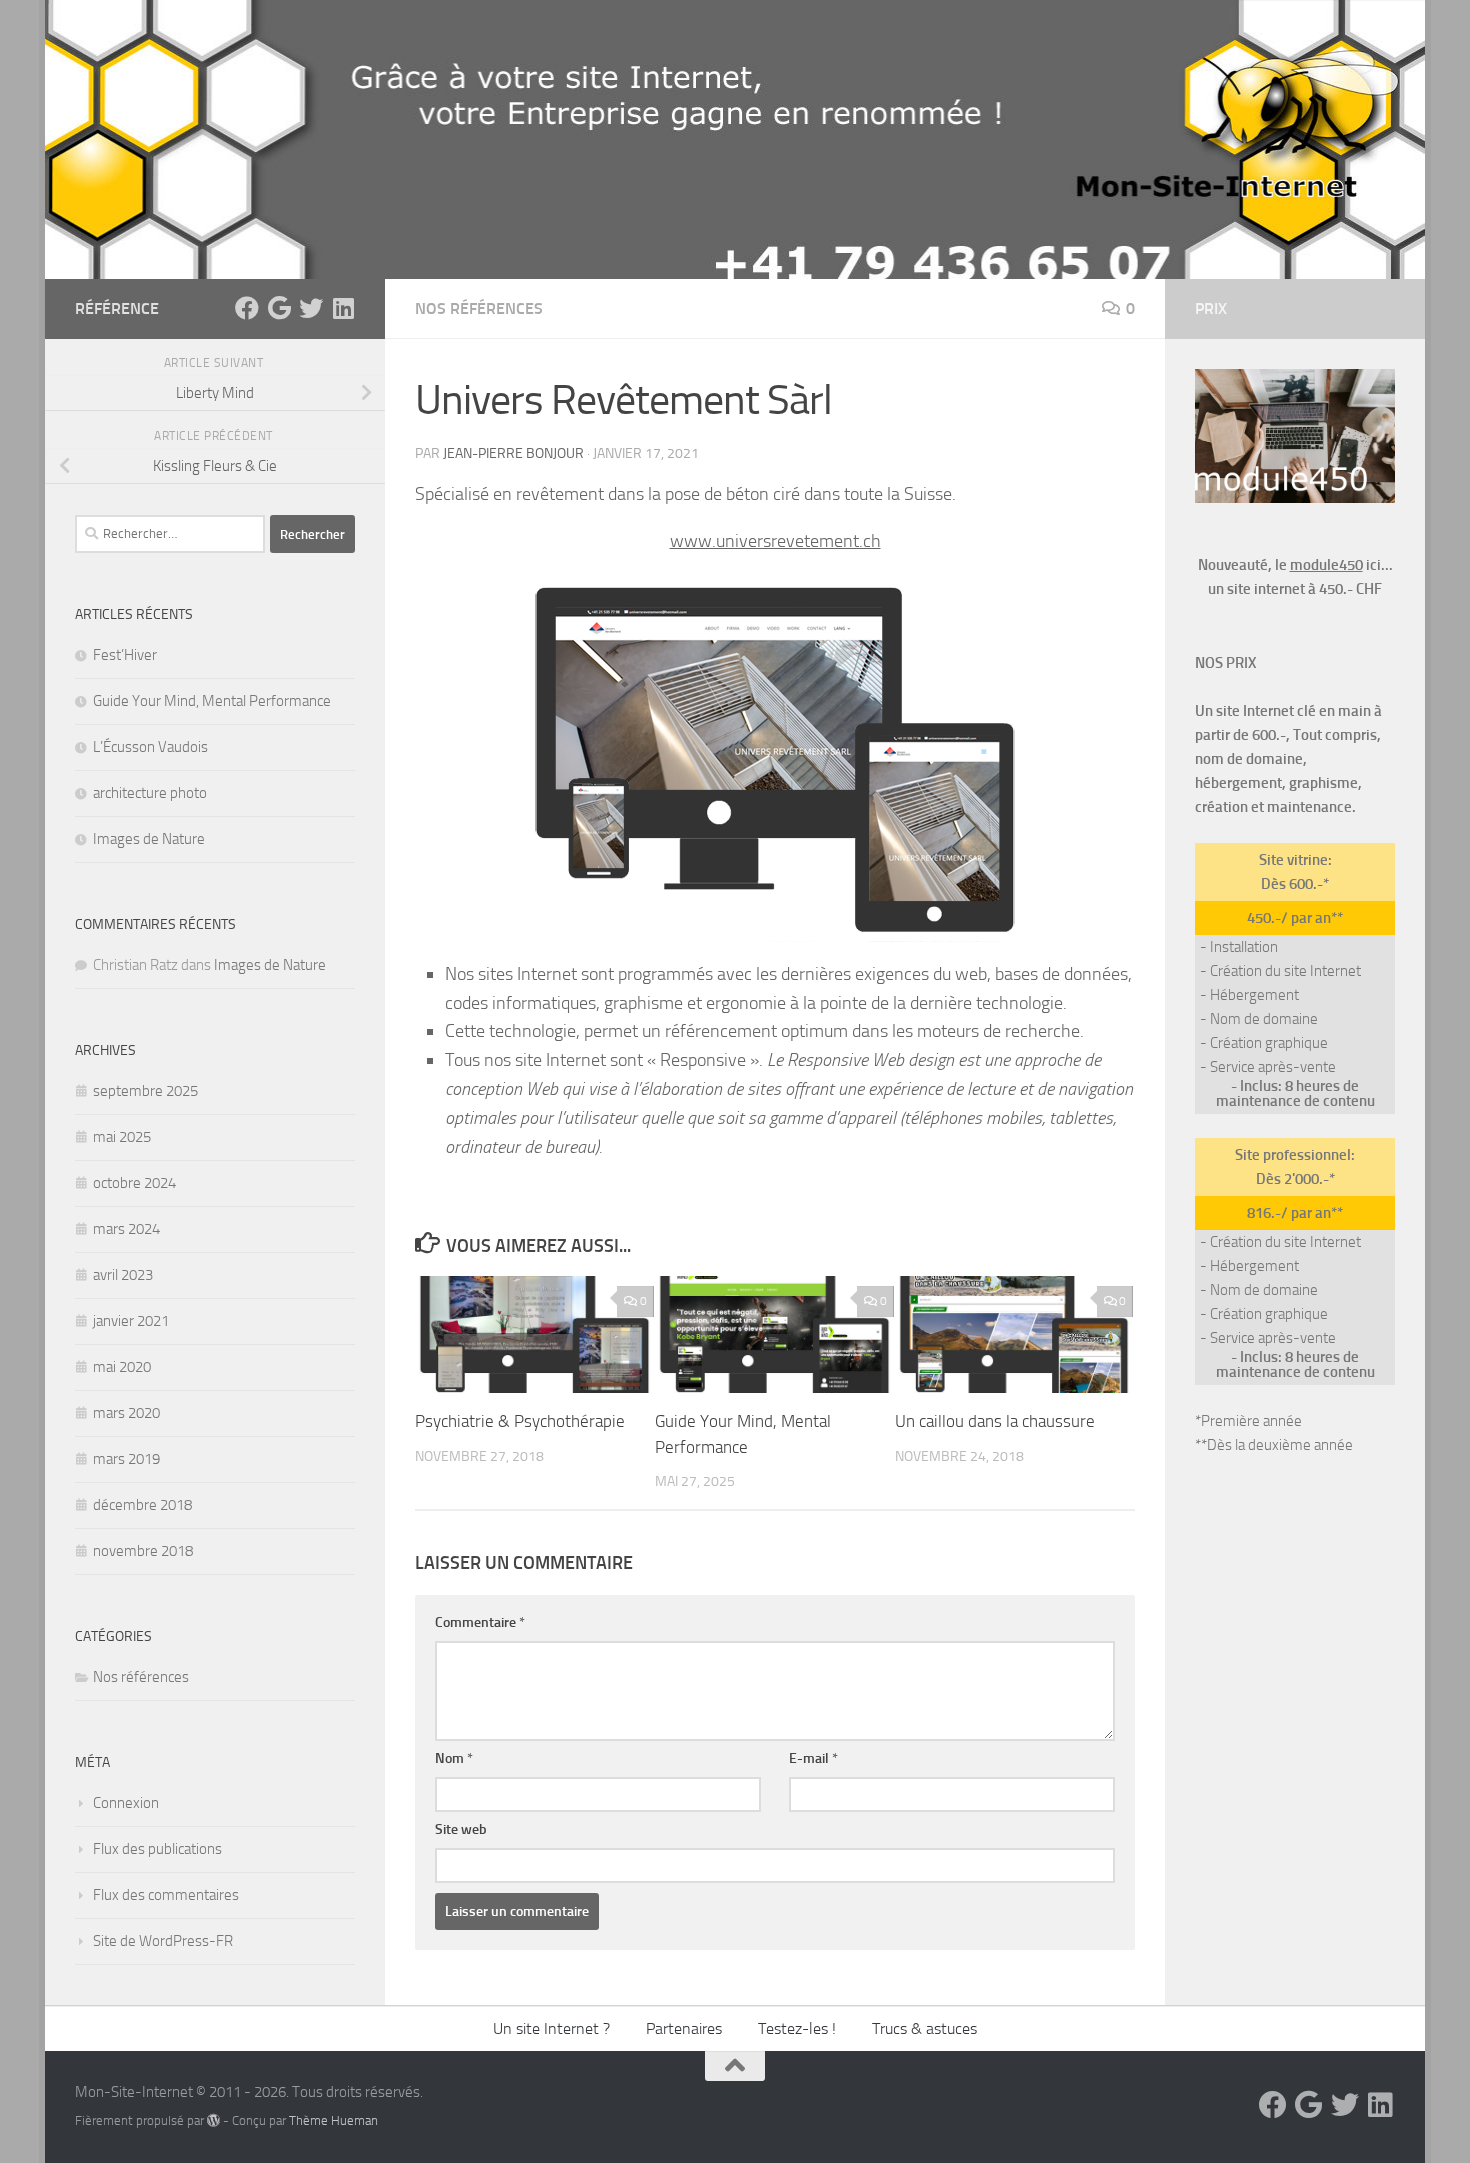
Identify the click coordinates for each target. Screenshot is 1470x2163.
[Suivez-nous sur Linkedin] (343, 308)
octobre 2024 (134, 1183)
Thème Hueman (333, 2120)
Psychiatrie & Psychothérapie (520, 1421)
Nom (454, 1758)
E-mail (813, 1758)
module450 (1326, 565)
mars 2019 (126, 1459)
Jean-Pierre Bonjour (513, 453)
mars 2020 (126, 1413)
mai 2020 (122, 1367)
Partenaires (684, 2028)
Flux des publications (157, 1849)
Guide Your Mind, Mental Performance (212, 701)
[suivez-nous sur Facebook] (247, 308)
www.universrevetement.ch (775, 541)
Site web (461, 1829)
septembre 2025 (145, 1091)
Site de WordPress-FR (163, 1941)
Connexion (126, 1803)
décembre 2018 (142, 1505)
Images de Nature (149, 839)
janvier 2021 (131, 1321)
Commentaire (480, 1622)
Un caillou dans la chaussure (995, 1421)
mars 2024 (126, 1229)
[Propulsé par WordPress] (213, 2120)
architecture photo (150, 793)
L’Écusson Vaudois (150, 747)
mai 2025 (122, 1137)
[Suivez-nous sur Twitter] (311, 308)
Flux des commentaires (166, 1895)
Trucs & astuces (924, 2028)
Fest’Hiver (125, 655)
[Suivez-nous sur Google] (279, 308)
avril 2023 (123, 1275)
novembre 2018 (143, 1551)
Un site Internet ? (551, 2028)
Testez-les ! (797, 2028)
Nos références (479, 308)
